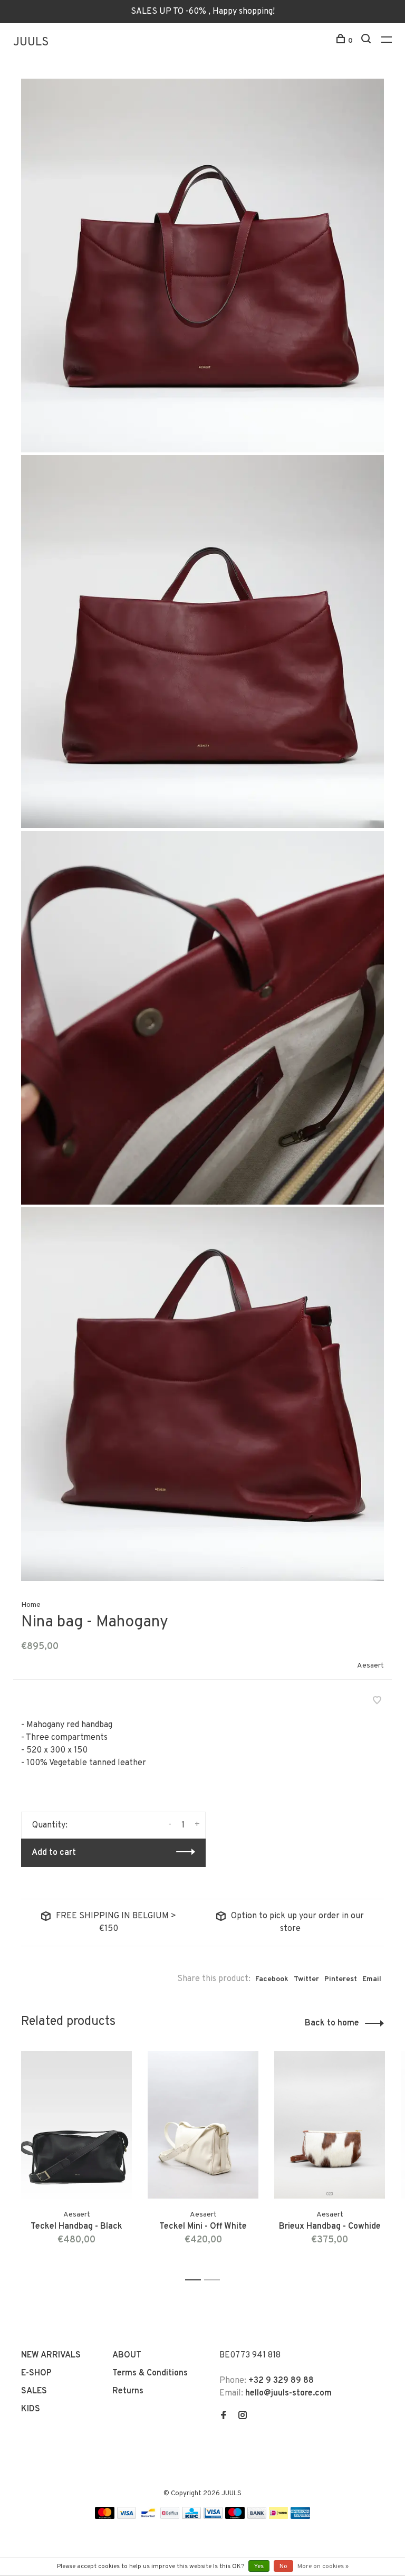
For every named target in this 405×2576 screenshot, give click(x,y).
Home (31, 1605)
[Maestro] (235, 2517)
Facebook (272, 1979)
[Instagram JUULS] (243, 2417)
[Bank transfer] (257, 2517)
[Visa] (127, 2517)
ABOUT (127, 2355)
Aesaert (370, 1666)
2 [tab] (215, 2280)
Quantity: (50, 1825)
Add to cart (54, 1853)
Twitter (306, 1979)
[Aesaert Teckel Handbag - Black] (76, 2125)
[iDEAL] (278, 2517)
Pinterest (341, 1979)
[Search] (367, 41)
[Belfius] (170, 2517)
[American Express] (300, 2517)
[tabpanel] (76, 2161)
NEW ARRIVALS (51, 2355)
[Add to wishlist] (377, 1702)
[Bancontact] (148, 2517)
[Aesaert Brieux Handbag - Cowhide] (330, 2125)
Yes (259, 2566)
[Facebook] (224, 2417)
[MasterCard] (105, 2517)
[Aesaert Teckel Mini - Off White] (203, 2125)
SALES (34, 2391)
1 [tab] (196, 2280)
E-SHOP (36, 2373)
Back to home (332, 2023)
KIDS (31, 2409)
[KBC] (191, 2517)
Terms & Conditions (150, 2373)
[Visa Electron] (213, 2517)
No (283, 2566)
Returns (128, 2391)
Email (372, 1979)
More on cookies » (323, 2566)
